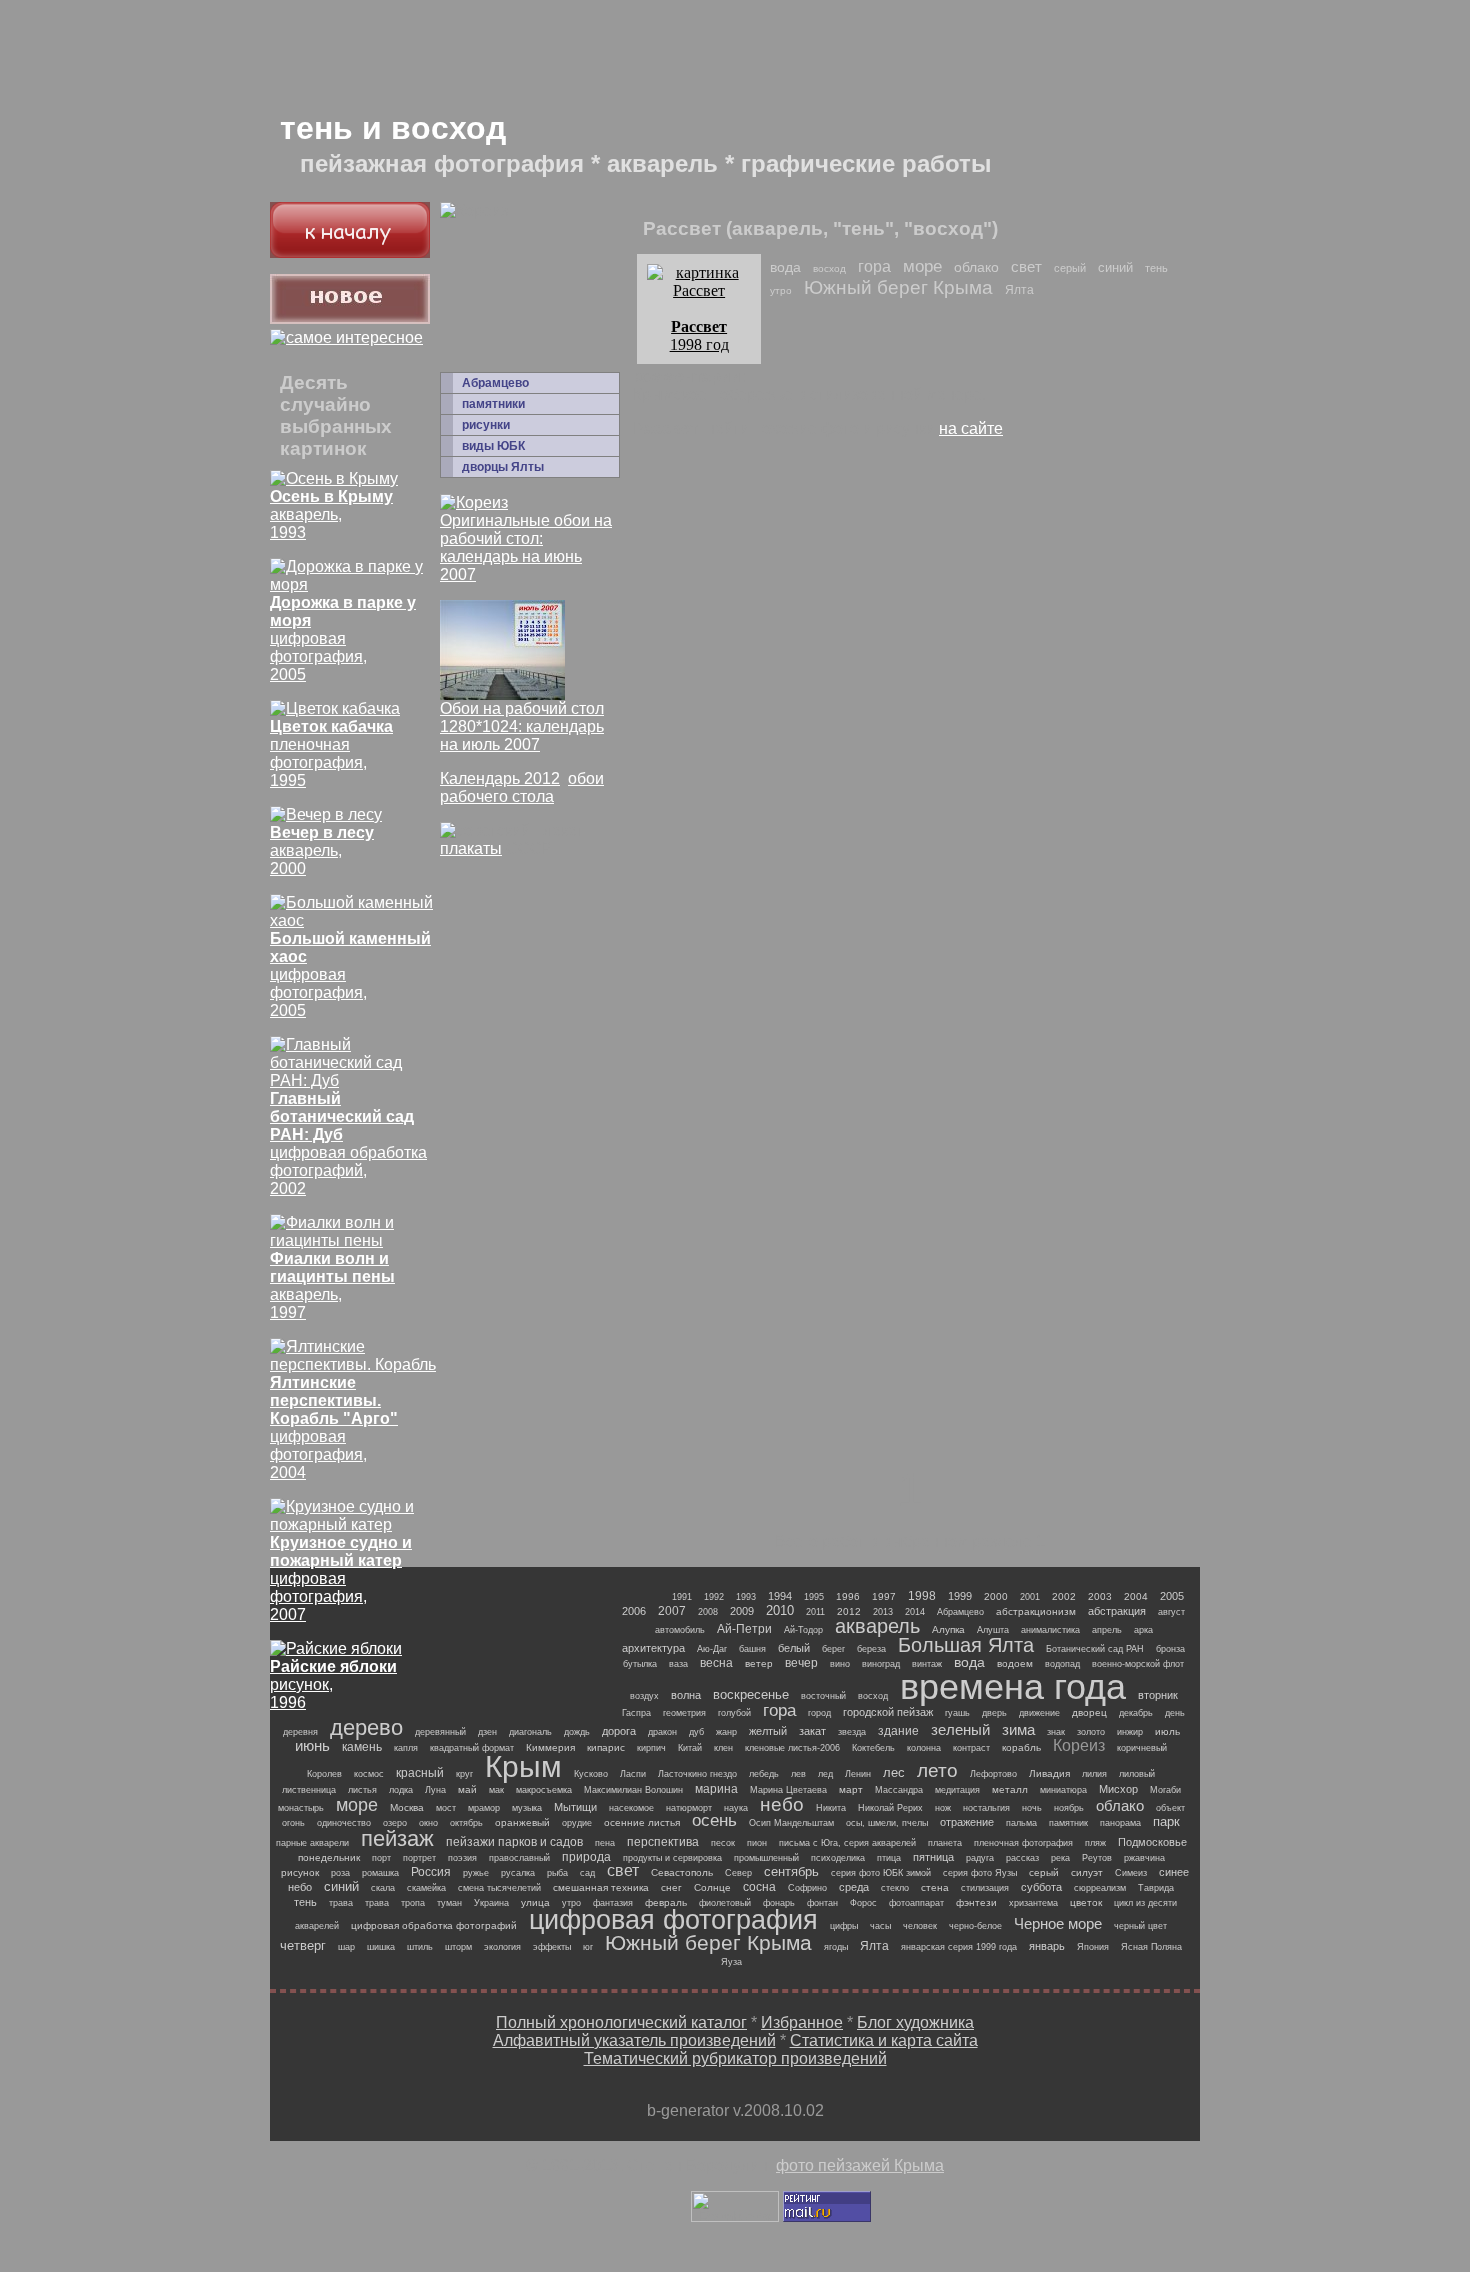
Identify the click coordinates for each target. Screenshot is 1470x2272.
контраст (971, 1748)
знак (1056, 1732)
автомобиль (680, 1630)
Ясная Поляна (1151, 1947)
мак (496, 1790)
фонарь (779, 1903)
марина (716, 1789)
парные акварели (312, 1843)
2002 (1064, 1596)
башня (752, 1649)
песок (723, 1843)
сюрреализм (1100, 1888)
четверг (303, 1945)
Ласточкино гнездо (697, 1774)
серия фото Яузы (980, 1873)
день (1175, 1713)
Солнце (712, 1887)
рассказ (1022, 1858)
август (1171, 1612)
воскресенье (751, 1694)
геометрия (684, 1713)
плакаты (471, 848)
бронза (1170, 1649)
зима (1018, 1729)
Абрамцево (495, 383)
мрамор (484, 1808)
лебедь (764, 1774)
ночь (1032, 1808)
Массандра (899, 1790)
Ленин (858, 1774)
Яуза (731, 1962)
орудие (577, 1823)
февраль (666, 1902)
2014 (915, 1612)
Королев (324, 1774)
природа (586, 1857)
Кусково (591, 1774)
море (922, 266)
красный (420, 1773)
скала (383, 1888)
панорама (1120, 1823)
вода (785, 267)
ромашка (380, 1873)
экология (502, 1947)
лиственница (309, 1790)
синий (1115, 267)
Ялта (1019, 290)
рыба (557, 1873)
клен (723, 1748)
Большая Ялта (966, 1645)
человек (920, 1926)
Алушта (993, 1630)
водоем (1015, 1663)
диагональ (530, 1732)
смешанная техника (601, 1887)
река (1060, 1858)
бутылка (640, 1664)
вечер (801, 1663)
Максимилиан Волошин (633, 1790)
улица (535, 1902)
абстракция (1117, 1611)
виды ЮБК (493, 446)
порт (381, 1858)
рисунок (300, 1872)
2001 (1030, 1597)
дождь (577, 1732)
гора (874, 266)
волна (686, 1695)
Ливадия (1049, 1773)
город (819, 1713)
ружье (476, 1873)
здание (898, 1731)
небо (782, 1804)
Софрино (807, 1888)
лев (798, 1774)
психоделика (838, 1858)
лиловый (1137, 1774)
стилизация (985, 1888)
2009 (742, 1611)
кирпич (651, 1748)
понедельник (329, 1857)
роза (340, 1873)
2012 (849, 1611)
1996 (848, 1596)
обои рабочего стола (522, 787)
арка (1143, 1630)
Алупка (948, 1629)
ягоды (836, 1947)
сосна (759, 1887)
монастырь (301, 1808)
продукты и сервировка (672, 1858)
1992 (714, 1597)
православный (519, 1858)
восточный (823, 1696)
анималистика (1050, 1630)
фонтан (822, 1903)
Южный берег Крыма (898, 287)
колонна (924, 1748)
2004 (1136, 1596)
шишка (381, 1947)
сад (587, 1873)
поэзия (462, 1858)
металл (1010, 1789)
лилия (1094, 1774)
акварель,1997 (332, 1285)
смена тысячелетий (499, 1888)
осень (714, 1820)
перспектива (663, 1842)
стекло (895, 1888)
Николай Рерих (890, 1808)
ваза (678, 1664)
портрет (419, 1858)
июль (1167, 1731)
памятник (1068, 1823)
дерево (366, 1727)
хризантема (1033, 1903)
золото (1091, 1732)
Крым (523, 1766)
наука (736, 1808)
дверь (994, 1713)
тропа (413, 1903)
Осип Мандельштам (791, 1823)
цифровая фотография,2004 (334, 1427)
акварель (877, 1626)
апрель (1107, 1630)
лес (894, 1772)
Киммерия (550, 1747)
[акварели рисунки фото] (350, 252)
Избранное (802, 2022)
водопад (1062, 1664)
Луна (435, 1790)
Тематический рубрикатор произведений (735, 2058)
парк (1166, 1821)
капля (406, 1748)
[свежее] (350, 318)
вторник (1158, 1695)
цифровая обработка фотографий (434, 1925)
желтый (768, 1731)
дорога (619, 1731)
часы (880, 1926)
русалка (518, 1873)
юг (588, 1947)
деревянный (440, 1732)
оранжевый (522, 1822)
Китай (690, 1748)
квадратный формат (472, 1748)
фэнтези (976, 1902)
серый (1070, 268)
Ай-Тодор (803, 1630)
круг (464, 1774)
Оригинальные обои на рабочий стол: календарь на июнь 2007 (526, 547)
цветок (1086, 1902)
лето (937, 1770)
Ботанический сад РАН (1095, 1649)
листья (362, 1790)
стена (935, 1887)
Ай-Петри (744, 1629)
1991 (682, 1597)
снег (671, 1887)
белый (794, 1648)
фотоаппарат (916, 1903)
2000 (996, 1596)
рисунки (486, 425)
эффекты (552, 1947)
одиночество (344, 1823)
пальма (1021, 1823)
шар (346, 1947)
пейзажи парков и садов (514, 1842)
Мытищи (575, 1807)
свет (1026, 266)
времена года (1013, 1686)
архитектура (653, 1648)
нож (943, 1808)
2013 (883, 1612)
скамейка (426, 1888)
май (467, 1789)
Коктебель (873, 1748)
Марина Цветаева (788, 1790)
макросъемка (544, 1790)
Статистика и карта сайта (884, 2040)
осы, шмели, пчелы (887, 1823)
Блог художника (915, 2022)
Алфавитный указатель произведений (634, 2040)
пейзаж (397, 1838)
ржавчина (1144, 1858)
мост (446, 1808)
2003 (1100, 1596)
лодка (401, 1790)
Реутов (1097, 1858)
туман (449, 1903)
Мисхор (1118, 1789)
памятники (493, 404)
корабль (1021, 1747)
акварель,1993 (331, 514)
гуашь (957, 1713)
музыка (527, 1808)
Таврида (1156, 1888)
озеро (395, 1823)
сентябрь (791, 1871)
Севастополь (682, 1872)
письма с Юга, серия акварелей (847, 1843)
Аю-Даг (712, 1649)
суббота (1041, 1887)
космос (369, 1774)
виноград (881, 1664)
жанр (726, 1732)
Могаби (1165, 1790)
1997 (884, 1596)
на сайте (971, 428)
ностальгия (986, 1808)
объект (1170, 1808)
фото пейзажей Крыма (860, 2165)
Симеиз (1131, 1873)
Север (738, 1873)
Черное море (1058, 1923)
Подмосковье (1152, 1842)
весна (716, 1663)
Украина (491, 1903)
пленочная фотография (1023, 1843)
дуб (696, 1732)
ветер (759, 1663)
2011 (815, 1612)
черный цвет (1140, 1926)
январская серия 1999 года (959, 1947)
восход (829, 268)
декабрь (1136, 1713)
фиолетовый (725, 1903)
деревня (300, 1732)
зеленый (960, 1729)
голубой (734, 1713)
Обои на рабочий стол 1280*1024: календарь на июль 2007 (522, 726)
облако (976, 267)
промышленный (766, 1858)
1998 (922, 1596)
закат (812, 1731)
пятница (933, 1857)
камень (362, 1747)
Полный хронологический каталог (621, 2022)
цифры (844, 1926)
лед (825, 1774)
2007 (672, 1611)
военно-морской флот (1138, 1664)
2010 (780, 1610)
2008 (708, 1612)
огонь (293, 1823)
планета (945, 1843)
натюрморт (689, 1808)
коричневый (1142, 1748)
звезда (852, 1732)
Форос (863, 1903)
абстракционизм (1036, 1611)
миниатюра (1063, 1790)
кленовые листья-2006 (792, 1748)
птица (889, 1858)
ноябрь (1069, 1808)
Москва (407, 1807)
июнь (312, 1745)
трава (341, 1903)
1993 (746, 1597)
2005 (1172, 1596)
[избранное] (346, 337)
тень (1156, 268)
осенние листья (642, 1822)
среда (854, 1887)
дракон (662, 1732)
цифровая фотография (673, 1920)
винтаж (927, 1664)
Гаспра (636, 1713)
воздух (644, 1696)
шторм (458, 1947)
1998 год (699, 335)
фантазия (613, 1903)
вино (840, 1664)
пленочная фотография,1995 (331, 753)
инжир (1130, 1732)
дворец (1089, 1712)
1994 (780, 1596)
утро (781, 290)
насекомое (631, 1808)
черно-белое (975, 1926)
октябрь (466, 1823)
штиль (420, 1947)
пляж (1095, 1843)
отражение (967, 1822)
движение (1039, 1713)
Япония (1093, 1947)
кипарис (606, 1747)
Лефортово (993, 1774)
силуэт (1087, 1872)
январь (1047, 1946)
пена (605, 1843)
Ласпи (633, 1774)
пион (757, 1843)
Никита (831, 1808)
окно (428, 1823)
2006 (634, 1611)
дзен (487, 1732)
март (851, 1789)
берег (833, 1649)
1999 (960, 1596)
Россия (431, 1872)
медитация (957, 1790)
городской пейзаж (888, 1712)
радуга (980, 1858)
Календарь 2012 (500, 778)
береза (871, 1649)
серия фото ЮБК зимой (881, 1873)
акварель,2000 (322, 850)
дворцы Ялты (503, 467)
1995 (814, 1597)
